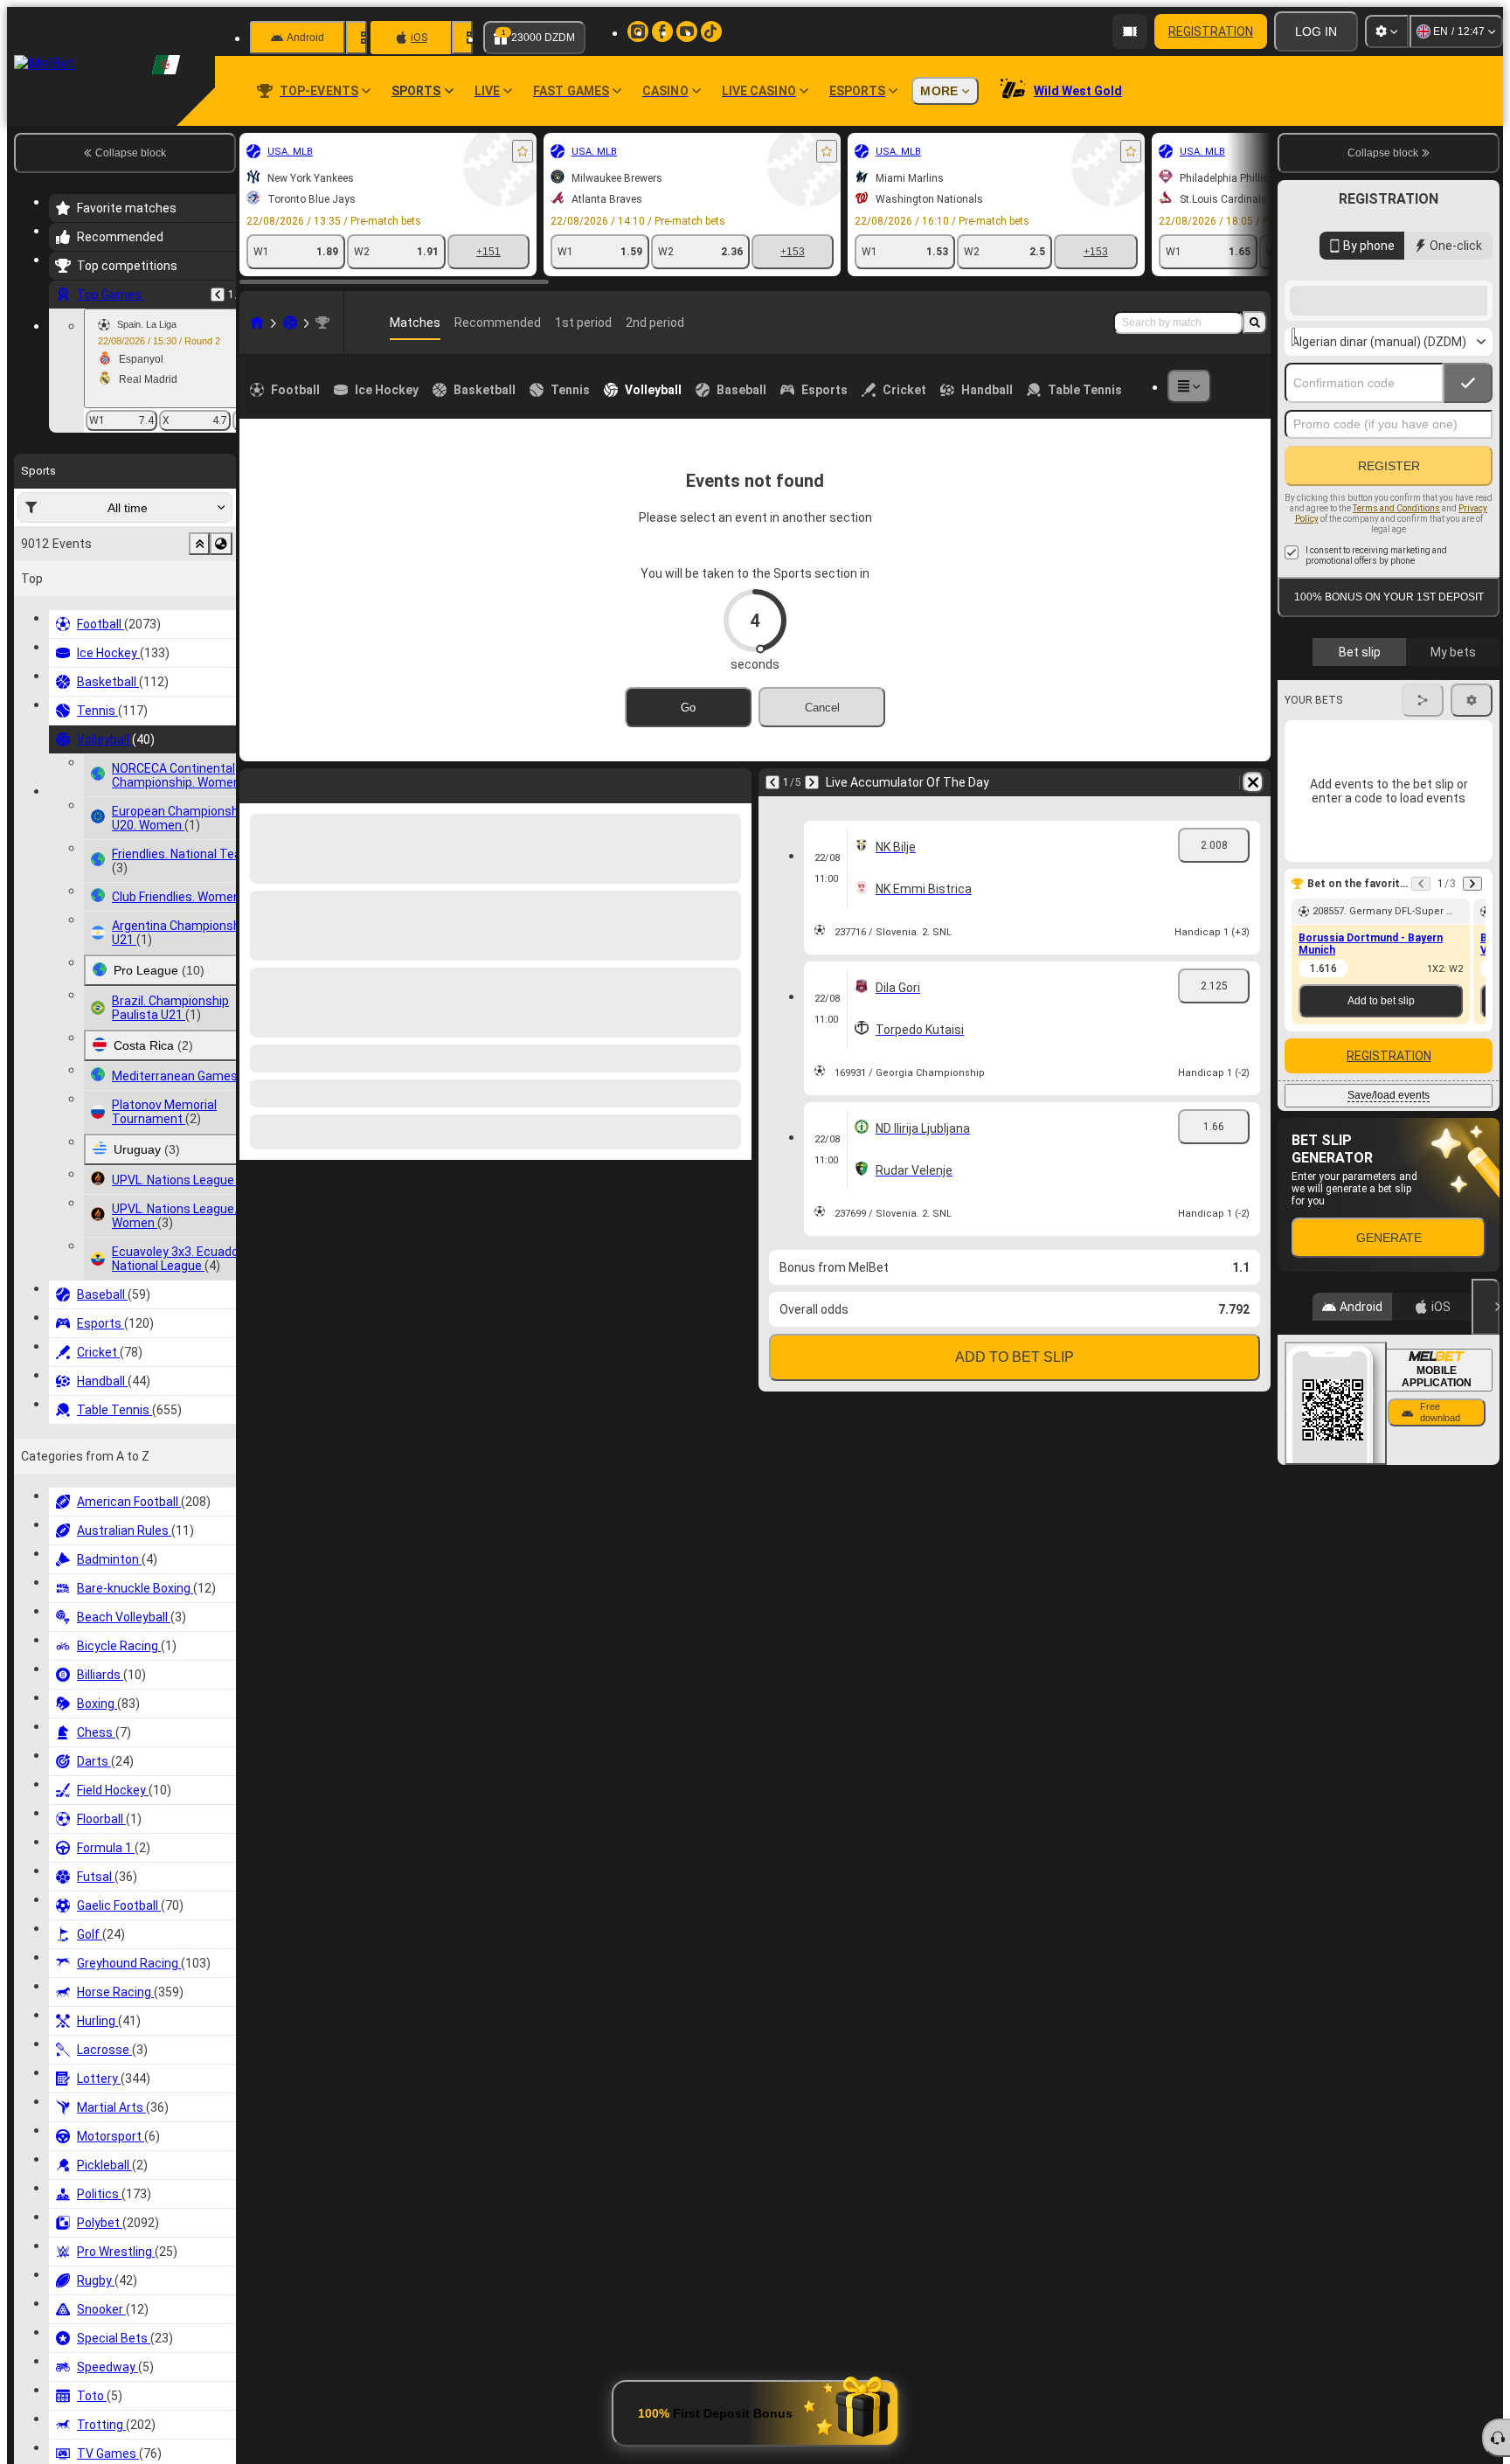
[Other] (1189, 386)
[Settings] (1387, 31)
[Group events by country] (221, 544)
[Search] (1255, 323)
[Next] (299, 782)
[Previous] (218, 295)
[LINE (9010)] (257, 323)
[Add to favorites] (523, 151)
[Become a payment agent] (1130, 31)
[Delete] (734, 782)
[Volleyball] (290, 323)
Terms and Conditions (1396, 648)
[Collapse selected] (199, 544)
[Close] (1486, 1447)
